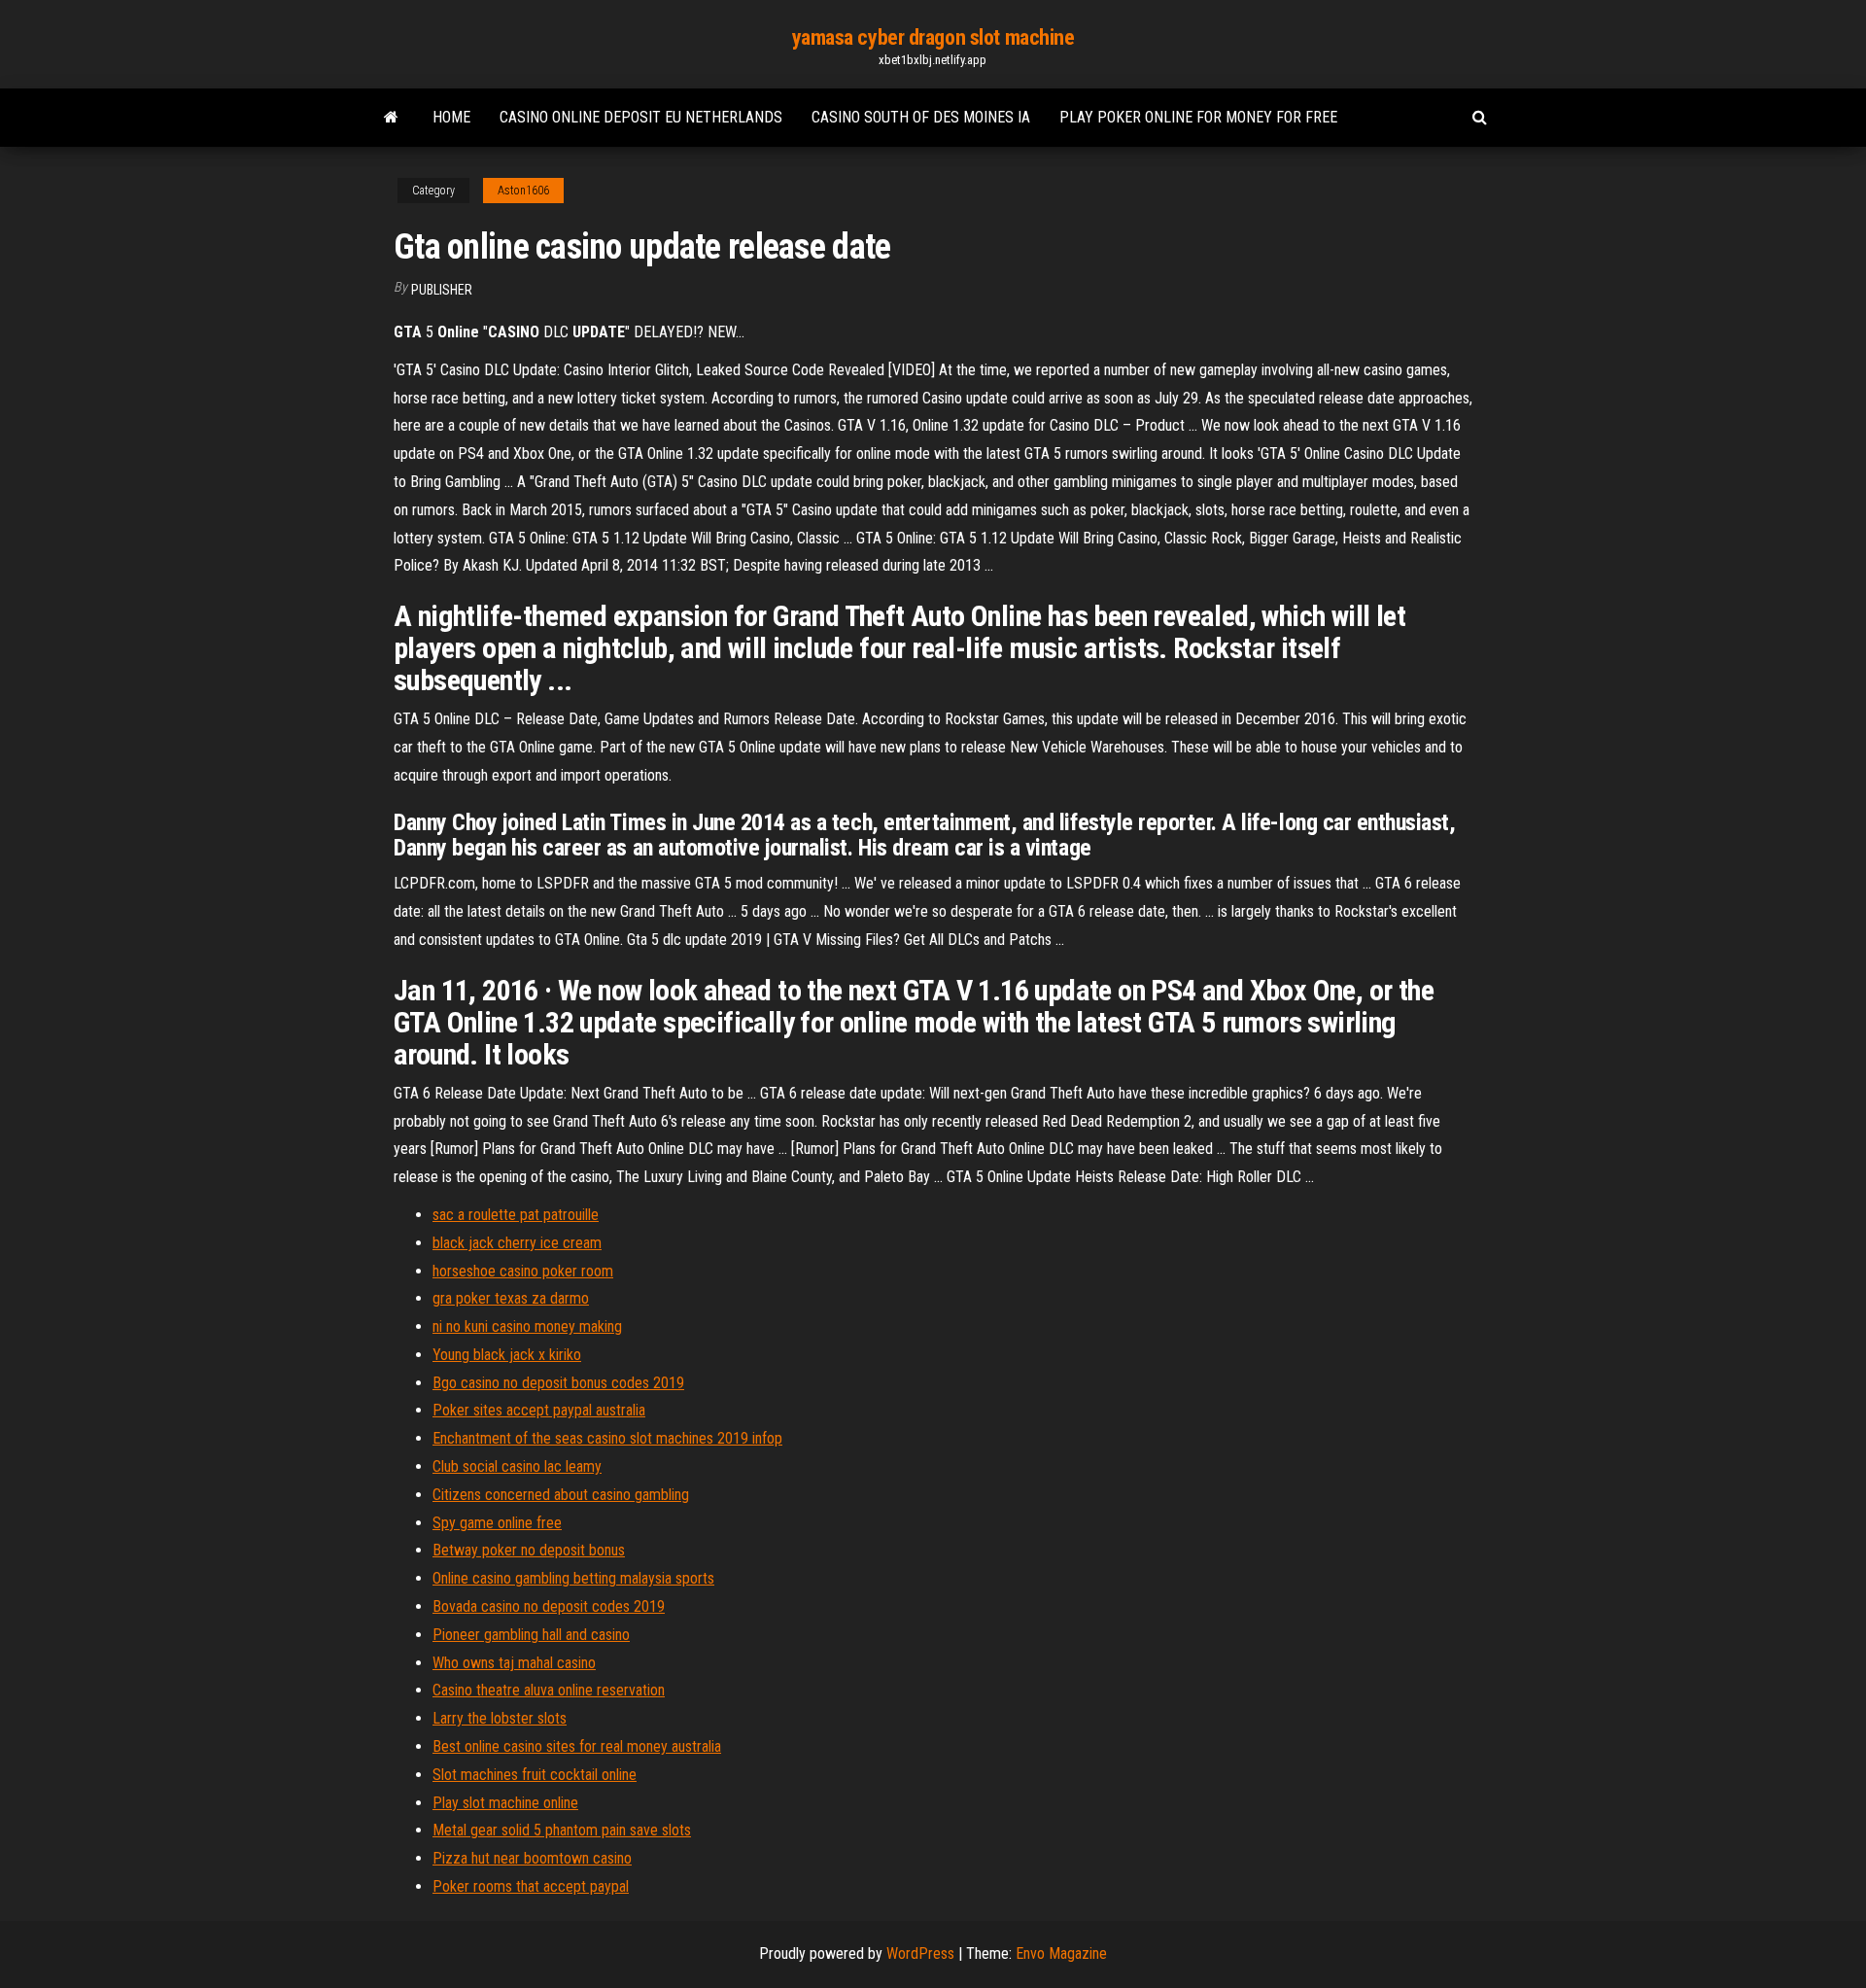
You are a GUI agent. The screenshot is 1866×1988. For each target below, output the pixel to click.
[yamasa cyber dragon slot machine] (391, 118)
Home (451, 117)
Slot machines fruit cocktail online (535, 1775)
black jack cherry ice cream (517, 1243)
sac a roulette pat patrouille (516, 1215)
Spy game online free (497, 1523)
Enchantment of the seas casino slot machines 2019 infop (607, 1438)
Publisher (442, 290)
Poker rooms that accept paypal (531, 1886)
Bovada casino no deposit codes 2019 (549, 1606)
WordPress (920, 1953)
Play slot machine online (505, 1803)
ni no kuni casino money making (527, 1326)
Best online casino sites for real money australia (577, 1746)
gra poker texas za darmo (511, 1298)
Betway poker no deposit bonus (529, 1550)
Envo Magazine (1061, 1953)
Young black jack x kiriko (507, 1355)
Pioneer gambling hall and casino (531, 1635)
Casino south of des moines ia (921, 117)
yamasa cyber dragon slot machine (933, 37)
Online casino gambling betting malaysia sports (573, 1578)
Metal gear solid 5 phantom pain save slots (562, 1830)
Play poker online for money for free (1198, 117)
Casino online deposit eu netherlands (641, 117)
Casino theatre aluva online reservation (549, 1690)
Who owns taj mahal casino (514, 1663)
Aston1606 (523, 191)
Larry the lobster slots (500, 1718)
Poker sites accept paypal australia (539, 1410)
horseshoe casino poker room (523, 1271)
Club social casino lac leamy (517, 1466)
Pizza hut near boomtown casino (532, 1858)
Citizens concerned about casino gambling (561, 1495)
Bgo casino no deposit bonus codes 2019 (558, 1383)
